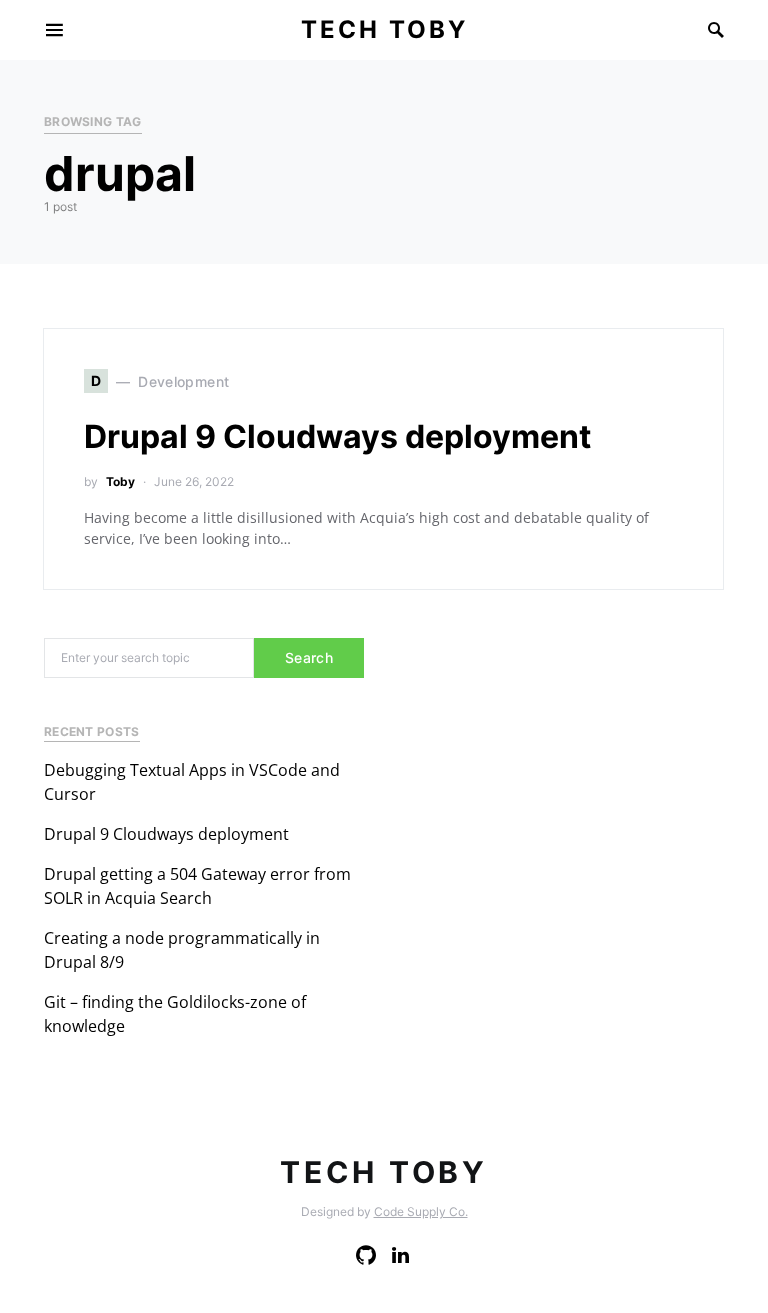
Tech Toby (384, 29)
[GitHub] (366, 1255)
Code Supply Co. (421, 1211)
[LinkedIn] (400, 1255)
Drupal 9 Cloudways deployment (337, 436)
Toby (120, 481)
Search (309, 657)
